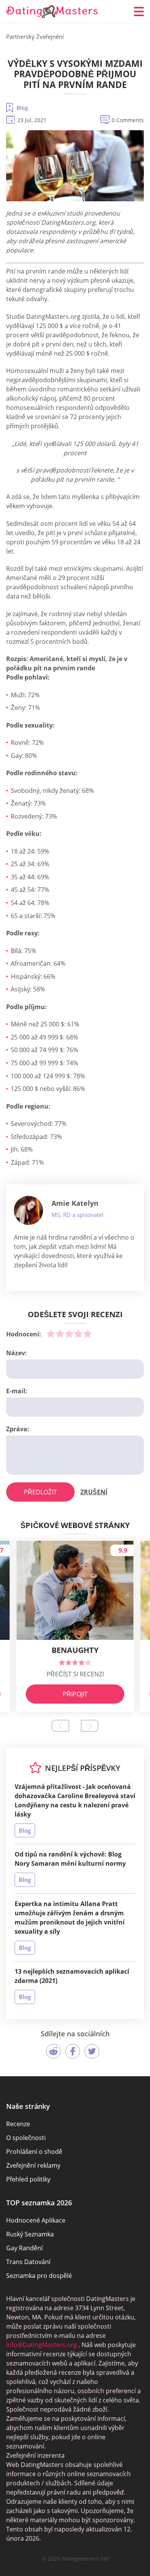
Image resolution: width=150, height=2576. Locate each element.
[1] (51, 1334)
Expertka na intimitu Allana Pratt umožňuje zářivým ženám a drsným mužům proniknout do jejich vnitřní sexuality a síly (70, 1918)
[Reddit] (53, 2051)
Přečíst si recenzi (75, 1674)
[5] (88, 1334)
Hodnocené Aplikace (36, 2220)
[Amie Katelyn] (28, 1210)
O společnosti (26, 2138)
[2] (60, 1334)
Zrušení (94, 1492)
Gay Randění (24, 2248)
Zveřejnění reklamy (33, 2165)
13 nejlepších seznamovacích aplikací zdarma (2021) (72, 1976)
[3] (69, 1334)
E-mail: (17, 1391)
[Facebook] (73, 2051)
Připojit (75, 1694)
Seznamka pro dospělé (39, 2276)
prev (60, 1726)
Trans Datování (28, 2262)
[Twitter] (92, 2051)
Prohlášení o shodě (34, 2152)
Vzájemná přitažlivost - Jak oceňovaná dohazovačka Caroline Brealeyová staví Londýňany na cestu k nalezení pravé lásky (75, 1800)
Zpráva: (18, 1429)
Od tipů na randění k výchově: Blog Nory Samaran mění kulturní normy (70, 1859)
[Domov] (52, 12)
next (90, 1726)
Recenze (18, 2124)
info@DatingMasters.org (42, 2345)
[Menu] (139, 12)
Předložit (40, 1492)
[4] (78, 1334)
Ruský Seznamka (30, 2234)
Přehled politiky (28, 2179)
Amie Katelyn (75, 1203)
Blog (22, 108)
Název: (17, 1353)
